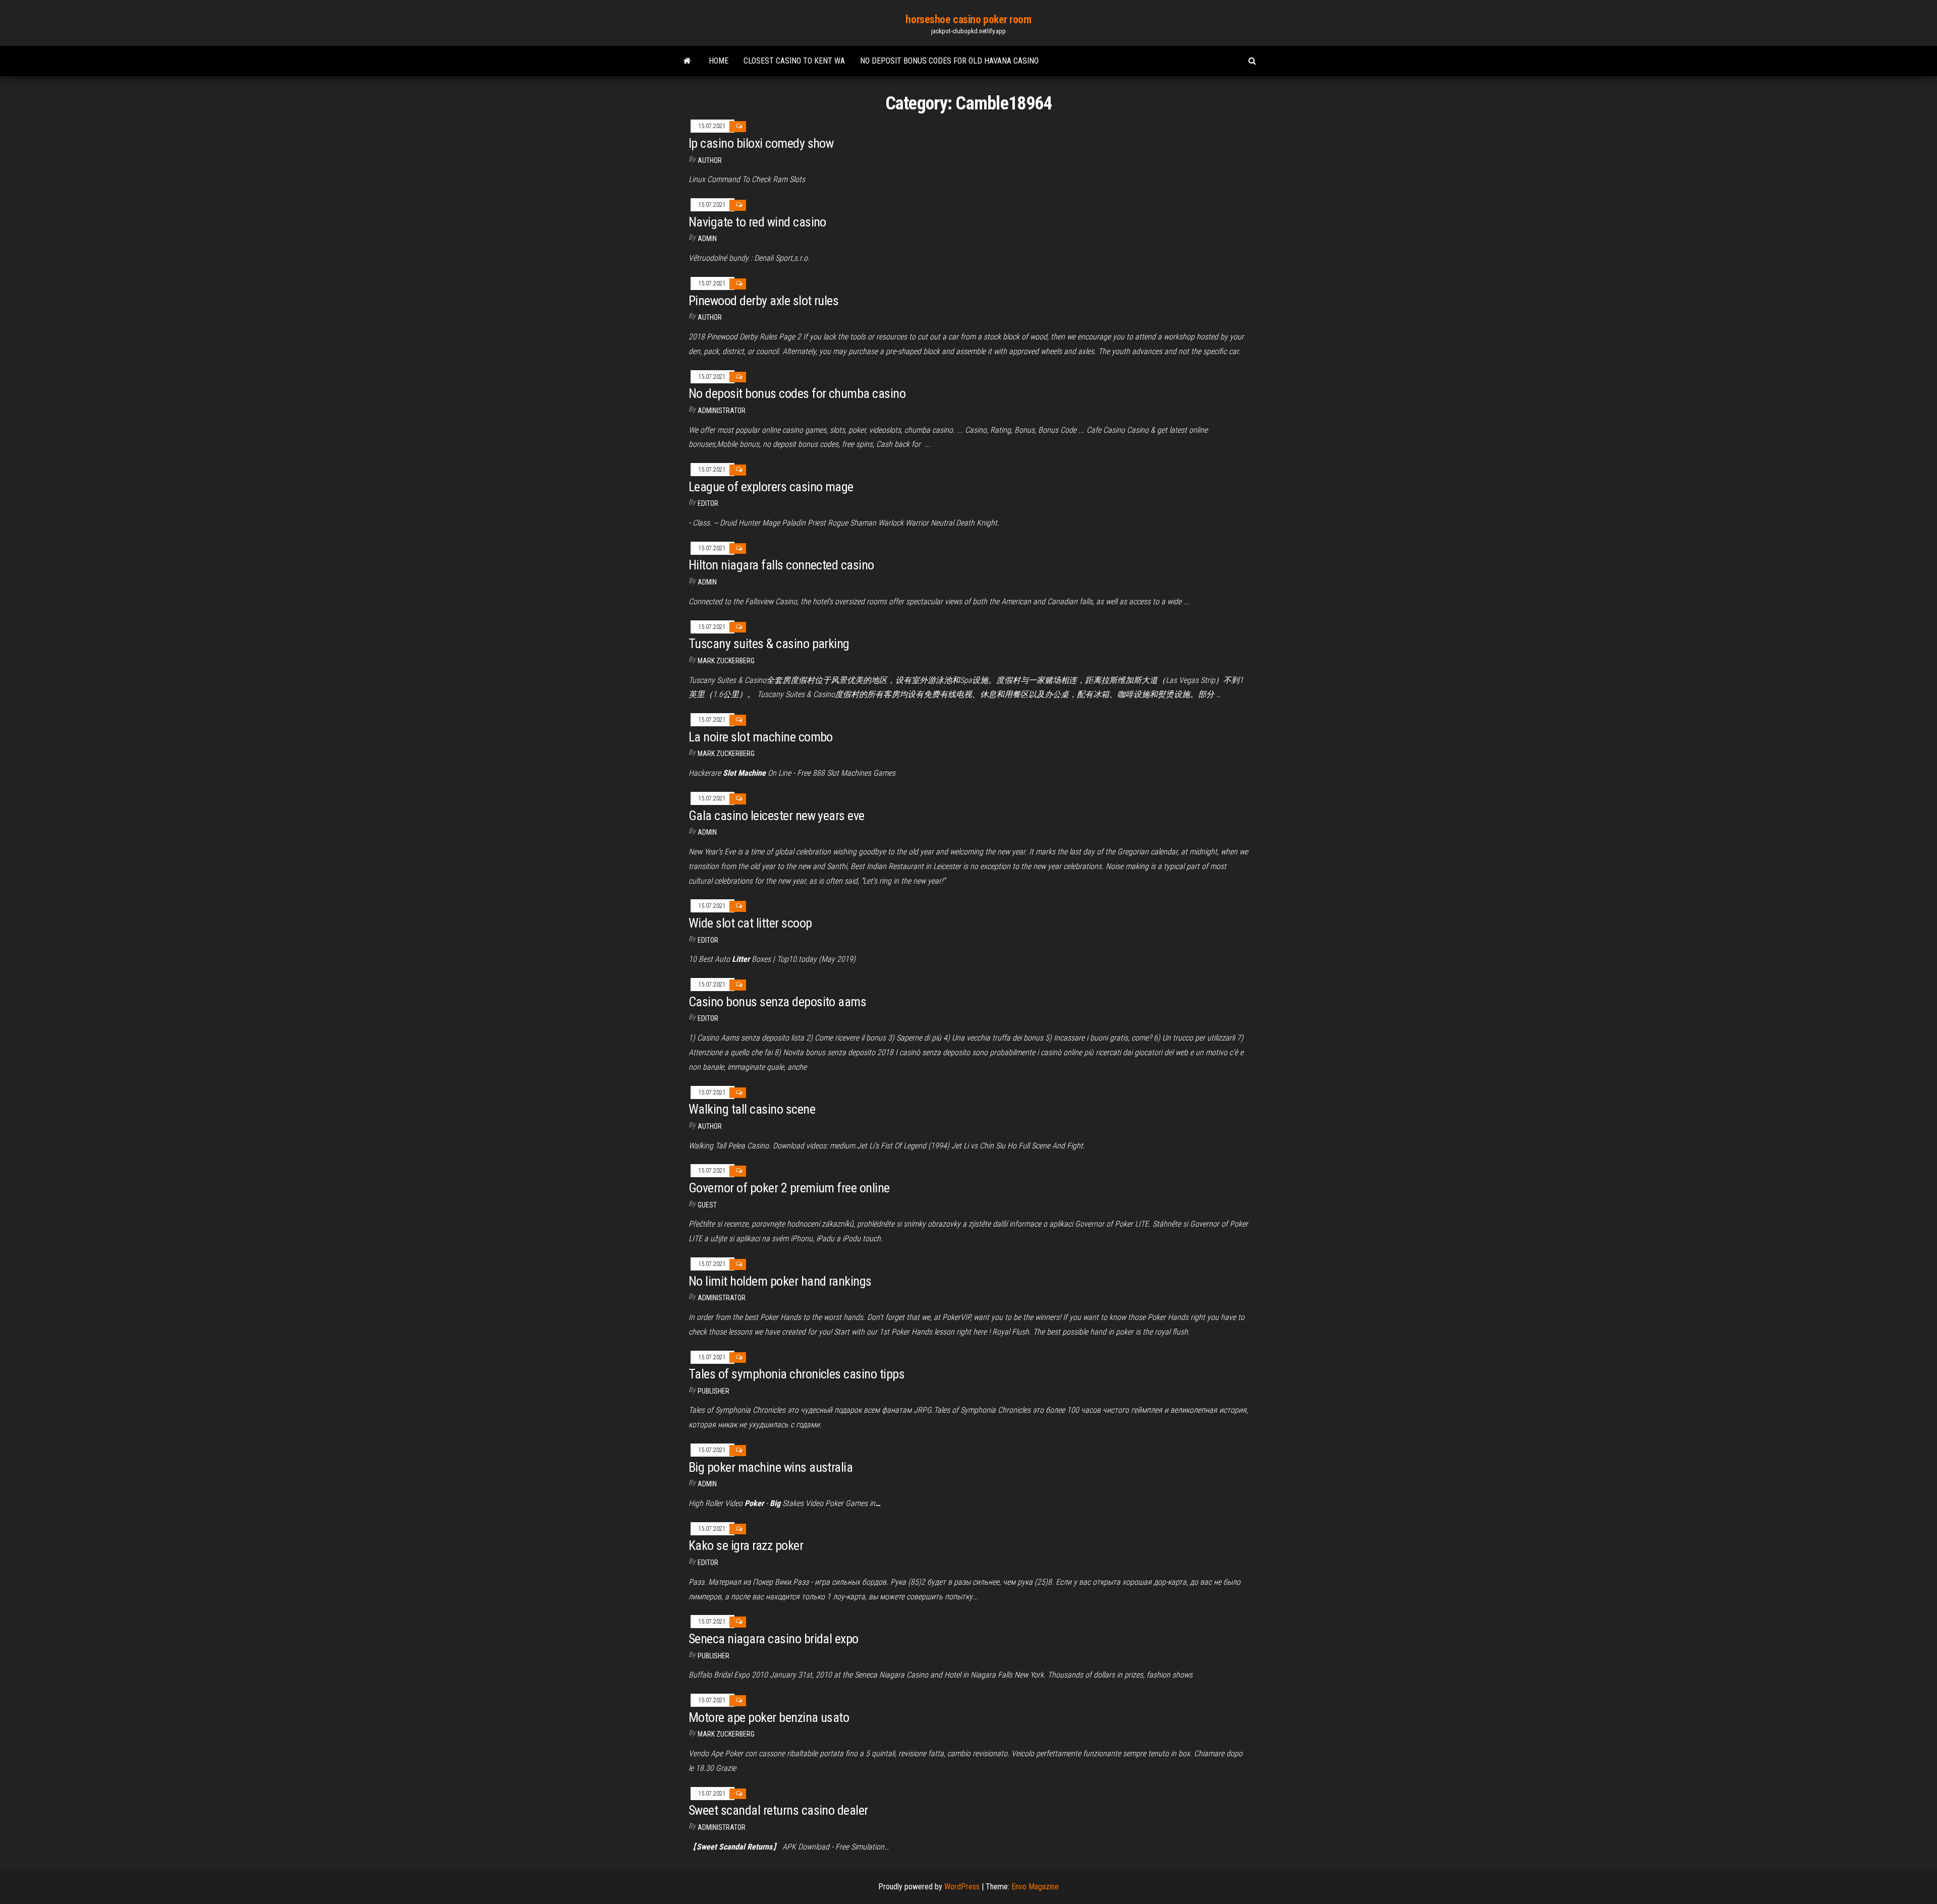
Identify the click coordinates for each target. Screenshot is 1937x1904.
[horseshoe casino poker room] (687, 61)
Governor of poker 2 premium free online (789, 1188)
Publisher (714, 1391)
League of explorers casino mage (771, 487)
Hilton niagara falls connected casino (781, 565)
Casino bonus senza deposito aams (777, 1002)
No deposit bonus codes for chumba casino (797, 393)
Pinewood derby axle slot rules (763, 301)
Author (710, 160)
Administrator (722, 411)
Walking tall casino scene (752, 1109)
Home (719, 61)
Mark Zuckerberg (726, 661)
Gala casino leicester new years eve (777, 816)
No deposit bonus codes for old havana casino (949, 61)
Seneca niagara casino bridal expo (774, 1639)
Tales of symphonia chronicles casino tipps (796, 1374)
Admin (707, 239)
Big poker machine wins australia (771, 1467)
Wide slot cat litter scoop (750, 923)
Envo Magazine (1035, 1887)
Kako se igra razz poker (746, 1545)
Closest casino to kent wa (794, 61)
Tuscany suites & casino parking (769, 644)
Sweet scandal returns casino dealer (778, 1810)
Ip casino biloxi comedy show (761, 143)
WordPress (962, 1887)
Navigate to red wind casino (757, 222)
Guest (707, 1205)
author (710, 317)
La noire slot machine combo (761, 737)
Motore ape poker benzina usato (769, 1717)
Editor (708, 503)
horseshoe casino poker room (968, 19)
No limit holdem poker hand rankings (780, 1281)
